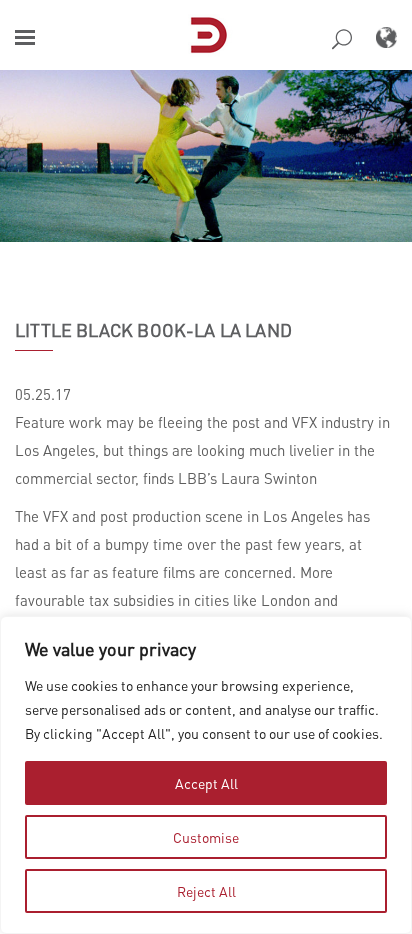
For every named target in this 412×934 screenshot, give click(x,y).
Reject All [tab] (206, 891)
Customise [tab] (206, 837)
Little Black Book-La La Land (153, 330)
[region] (206, 775)
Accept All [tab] (206, 783)
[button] (25, 37)
